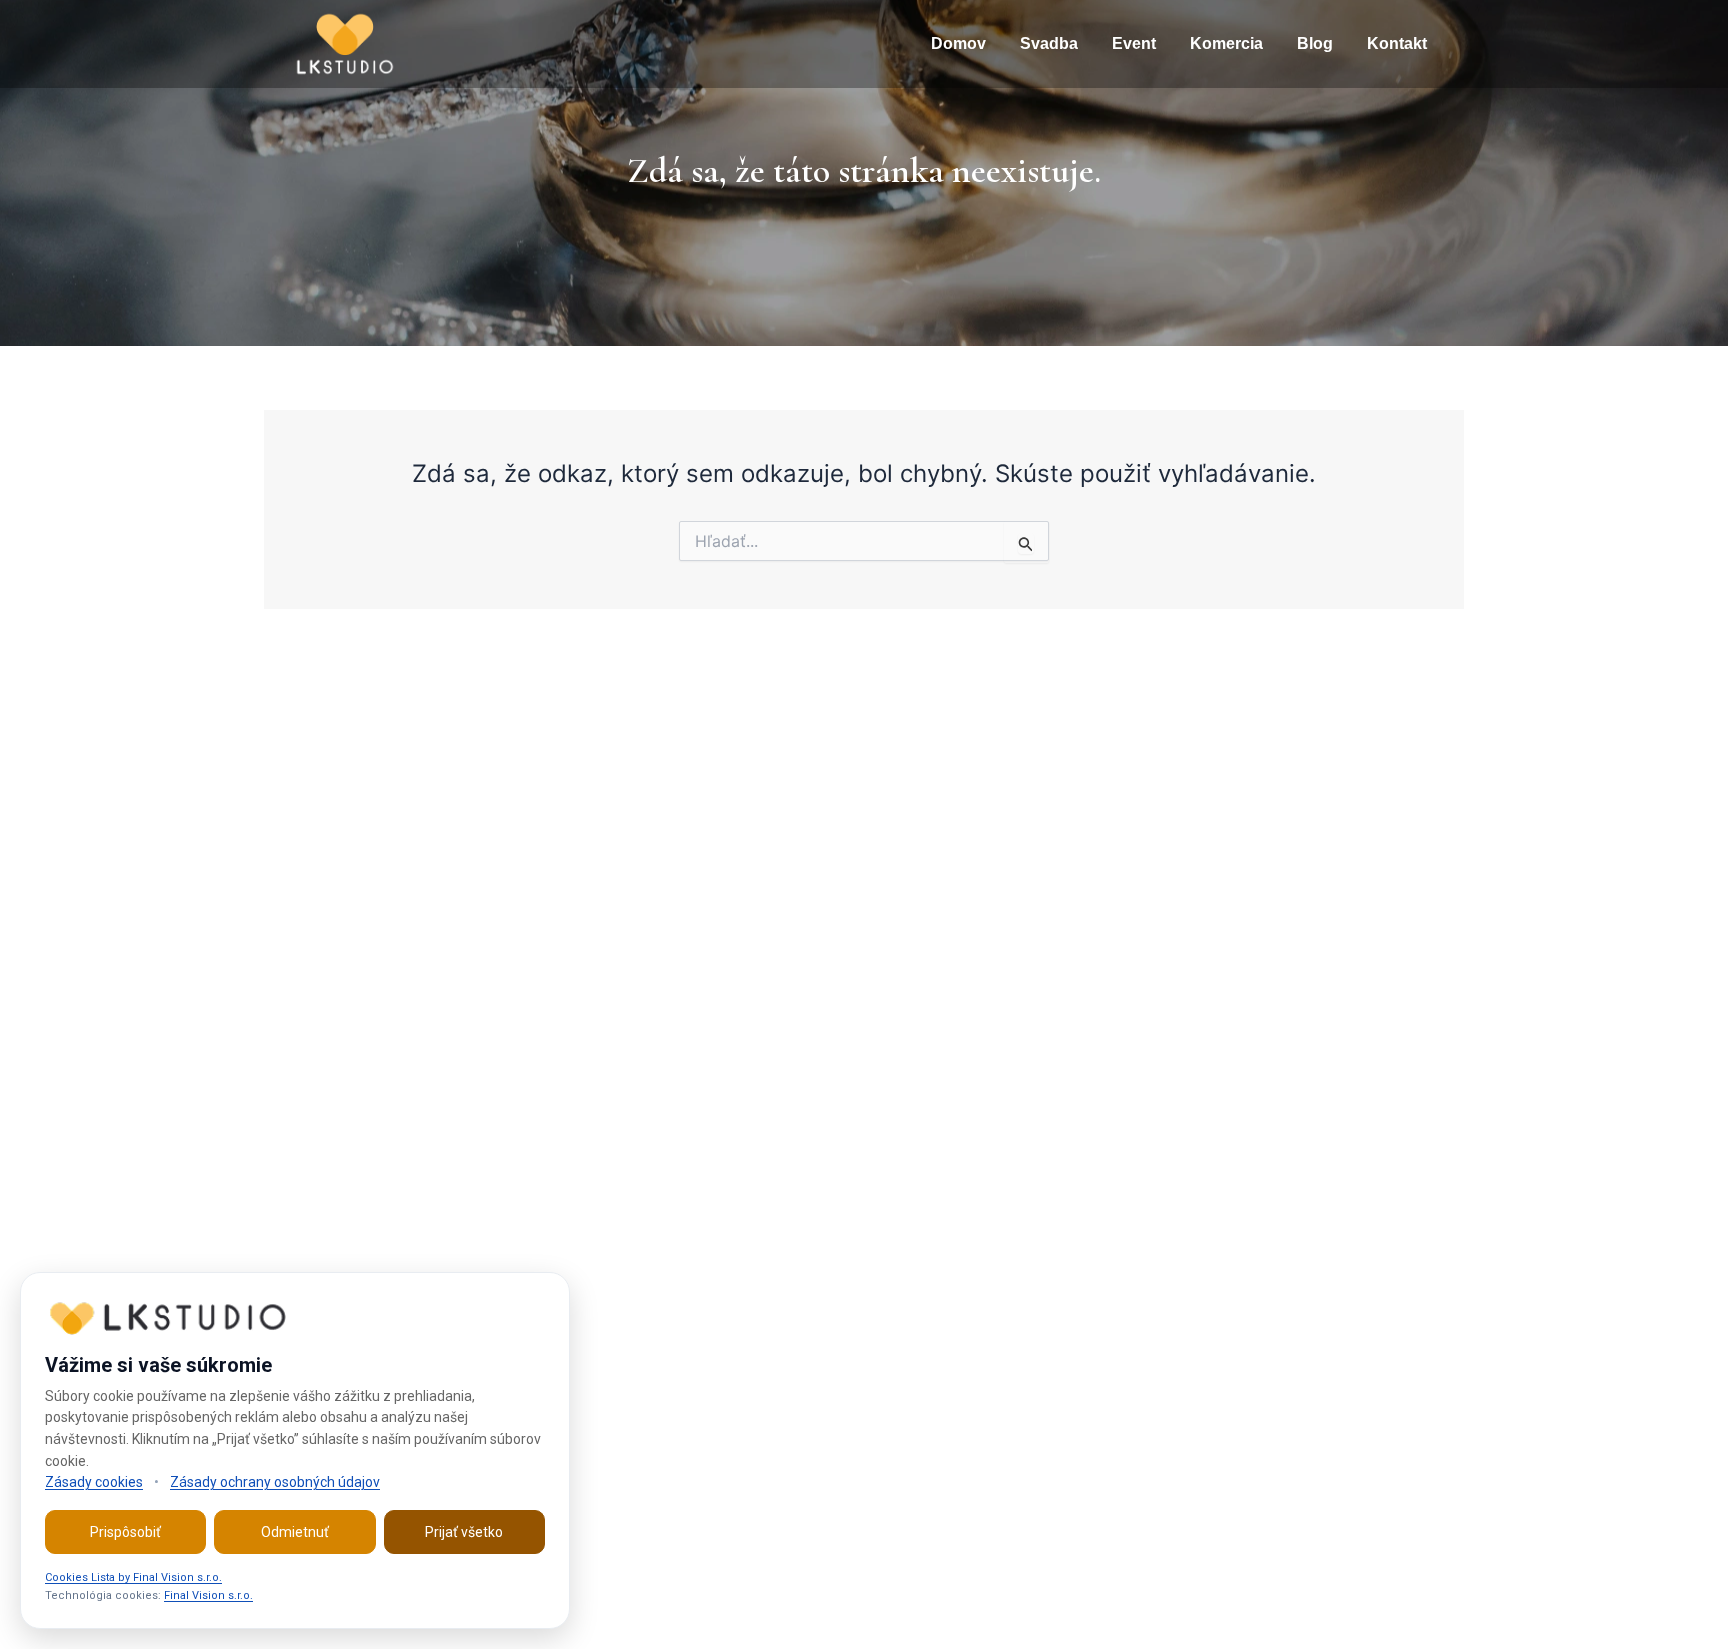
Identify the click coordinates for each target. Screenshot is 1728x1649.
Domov (958, 43)
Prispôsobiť (125, 1532)
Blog (1315, 43)
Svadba (1049, 43)
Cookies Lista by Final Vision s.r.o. (133, 1577)
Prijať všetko (464, 1532)
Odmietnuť (295, 1532)
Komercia (1226, 43)
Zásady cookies (94, 1482)
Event (1134, 43)
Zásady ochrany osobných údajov (275, 1482)
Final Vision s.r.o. (208, 1595)
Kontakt (1397, 43)
